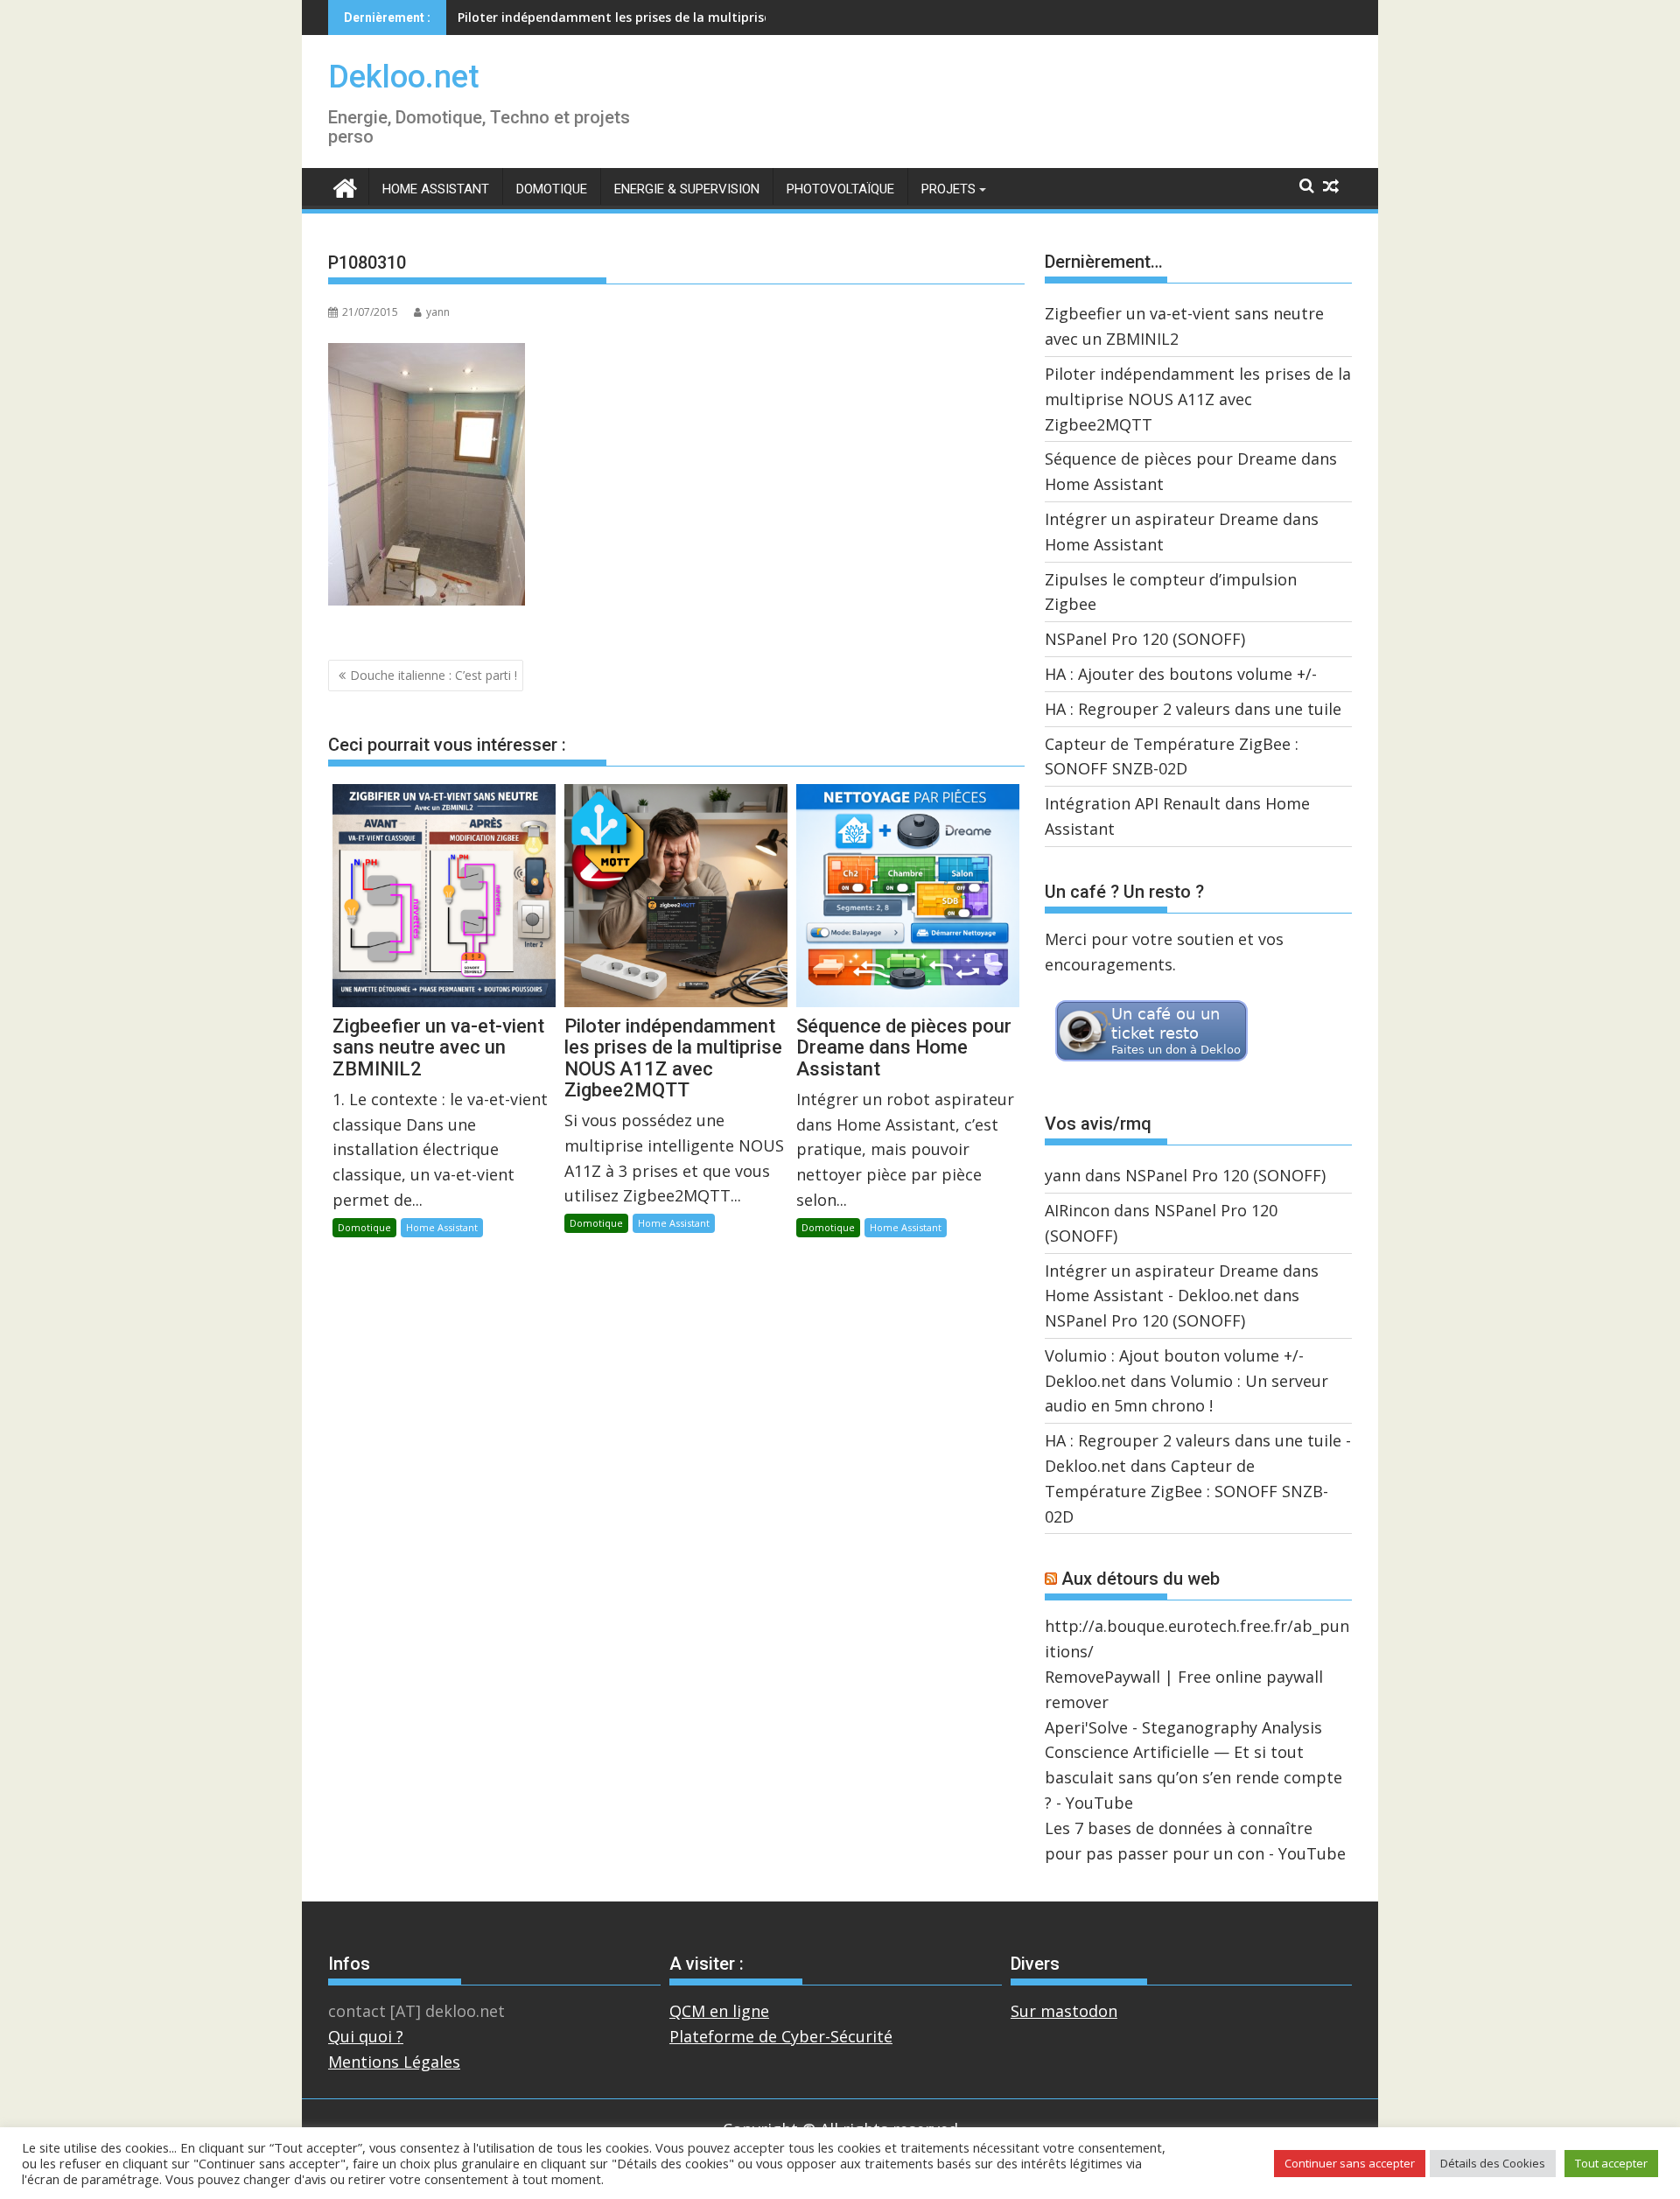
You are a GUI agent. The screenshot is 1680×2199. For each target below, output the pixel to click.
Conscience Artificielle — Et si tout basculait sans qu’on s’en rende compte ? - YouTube (1193, 1777)
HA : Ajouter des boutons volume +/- (1181, 674)
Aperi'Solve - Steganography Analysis (1183, 1727)
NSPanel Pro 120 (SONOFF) (1145, 639)
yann (438, 312)
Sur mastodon (1064, 2011)
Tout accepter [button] (1611, 2163)
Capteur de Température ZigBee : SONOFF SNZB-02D (1186, 1491)
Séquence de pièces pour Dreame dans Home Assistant (625, 17)
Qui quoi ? (366, 2036)
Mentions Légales (394, 2062)
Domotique (552, 189)
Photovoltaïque (840, 189)
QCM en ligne (719, 2011)
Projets (948, 189)
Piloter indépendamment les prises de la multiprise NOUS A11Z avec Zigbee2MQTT (1198, 399)
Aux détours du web (1141, 1579)
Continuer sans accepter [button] (1350, 2163)
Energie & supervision (687, 189)
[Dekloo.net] (345, 187)
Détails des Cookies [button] (1493, 2163)
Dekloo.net (404, 77)
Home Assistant (436, 189)
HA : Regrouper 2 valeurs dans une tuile (1193, 709)
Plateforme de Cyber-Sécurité (781, 2036)
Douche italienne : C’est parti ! (434, 675)
